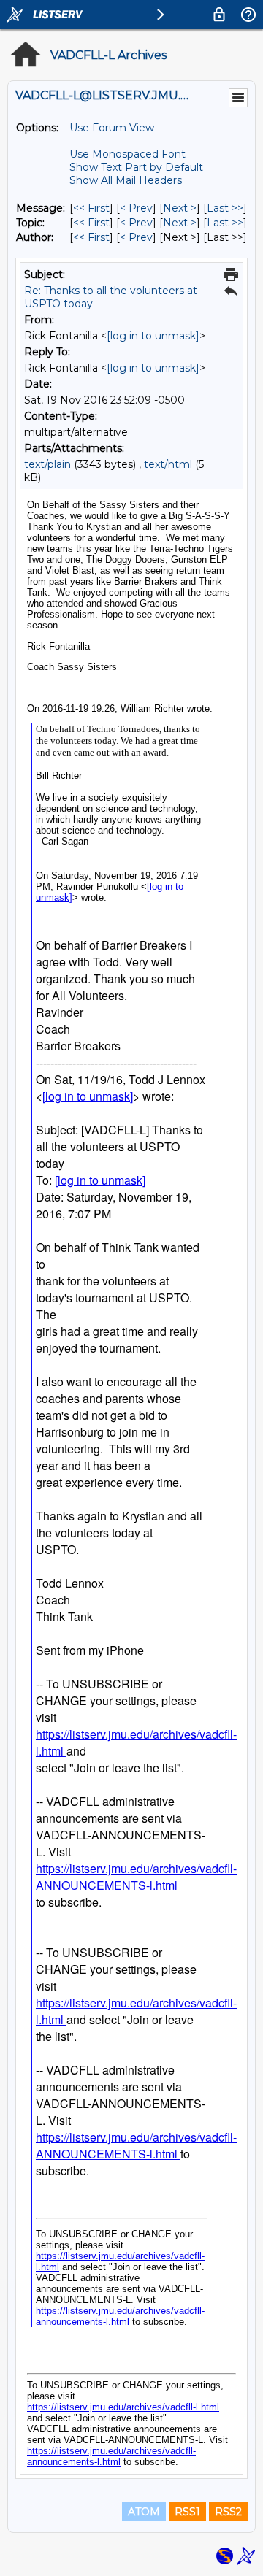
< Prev (136, 208)
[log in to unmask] (153, 336)
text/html (168, 464)
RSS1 (187, 2512)
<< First (91, 208)
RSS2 (228, 2512)
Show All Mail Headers (126, 180)
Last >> (225, 208)
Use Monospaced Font (127, 154)
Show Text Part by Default (136, 167)
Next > (180, 208)
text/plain (47, 464)
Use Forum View (112, 128)
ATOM (144, 2512)
